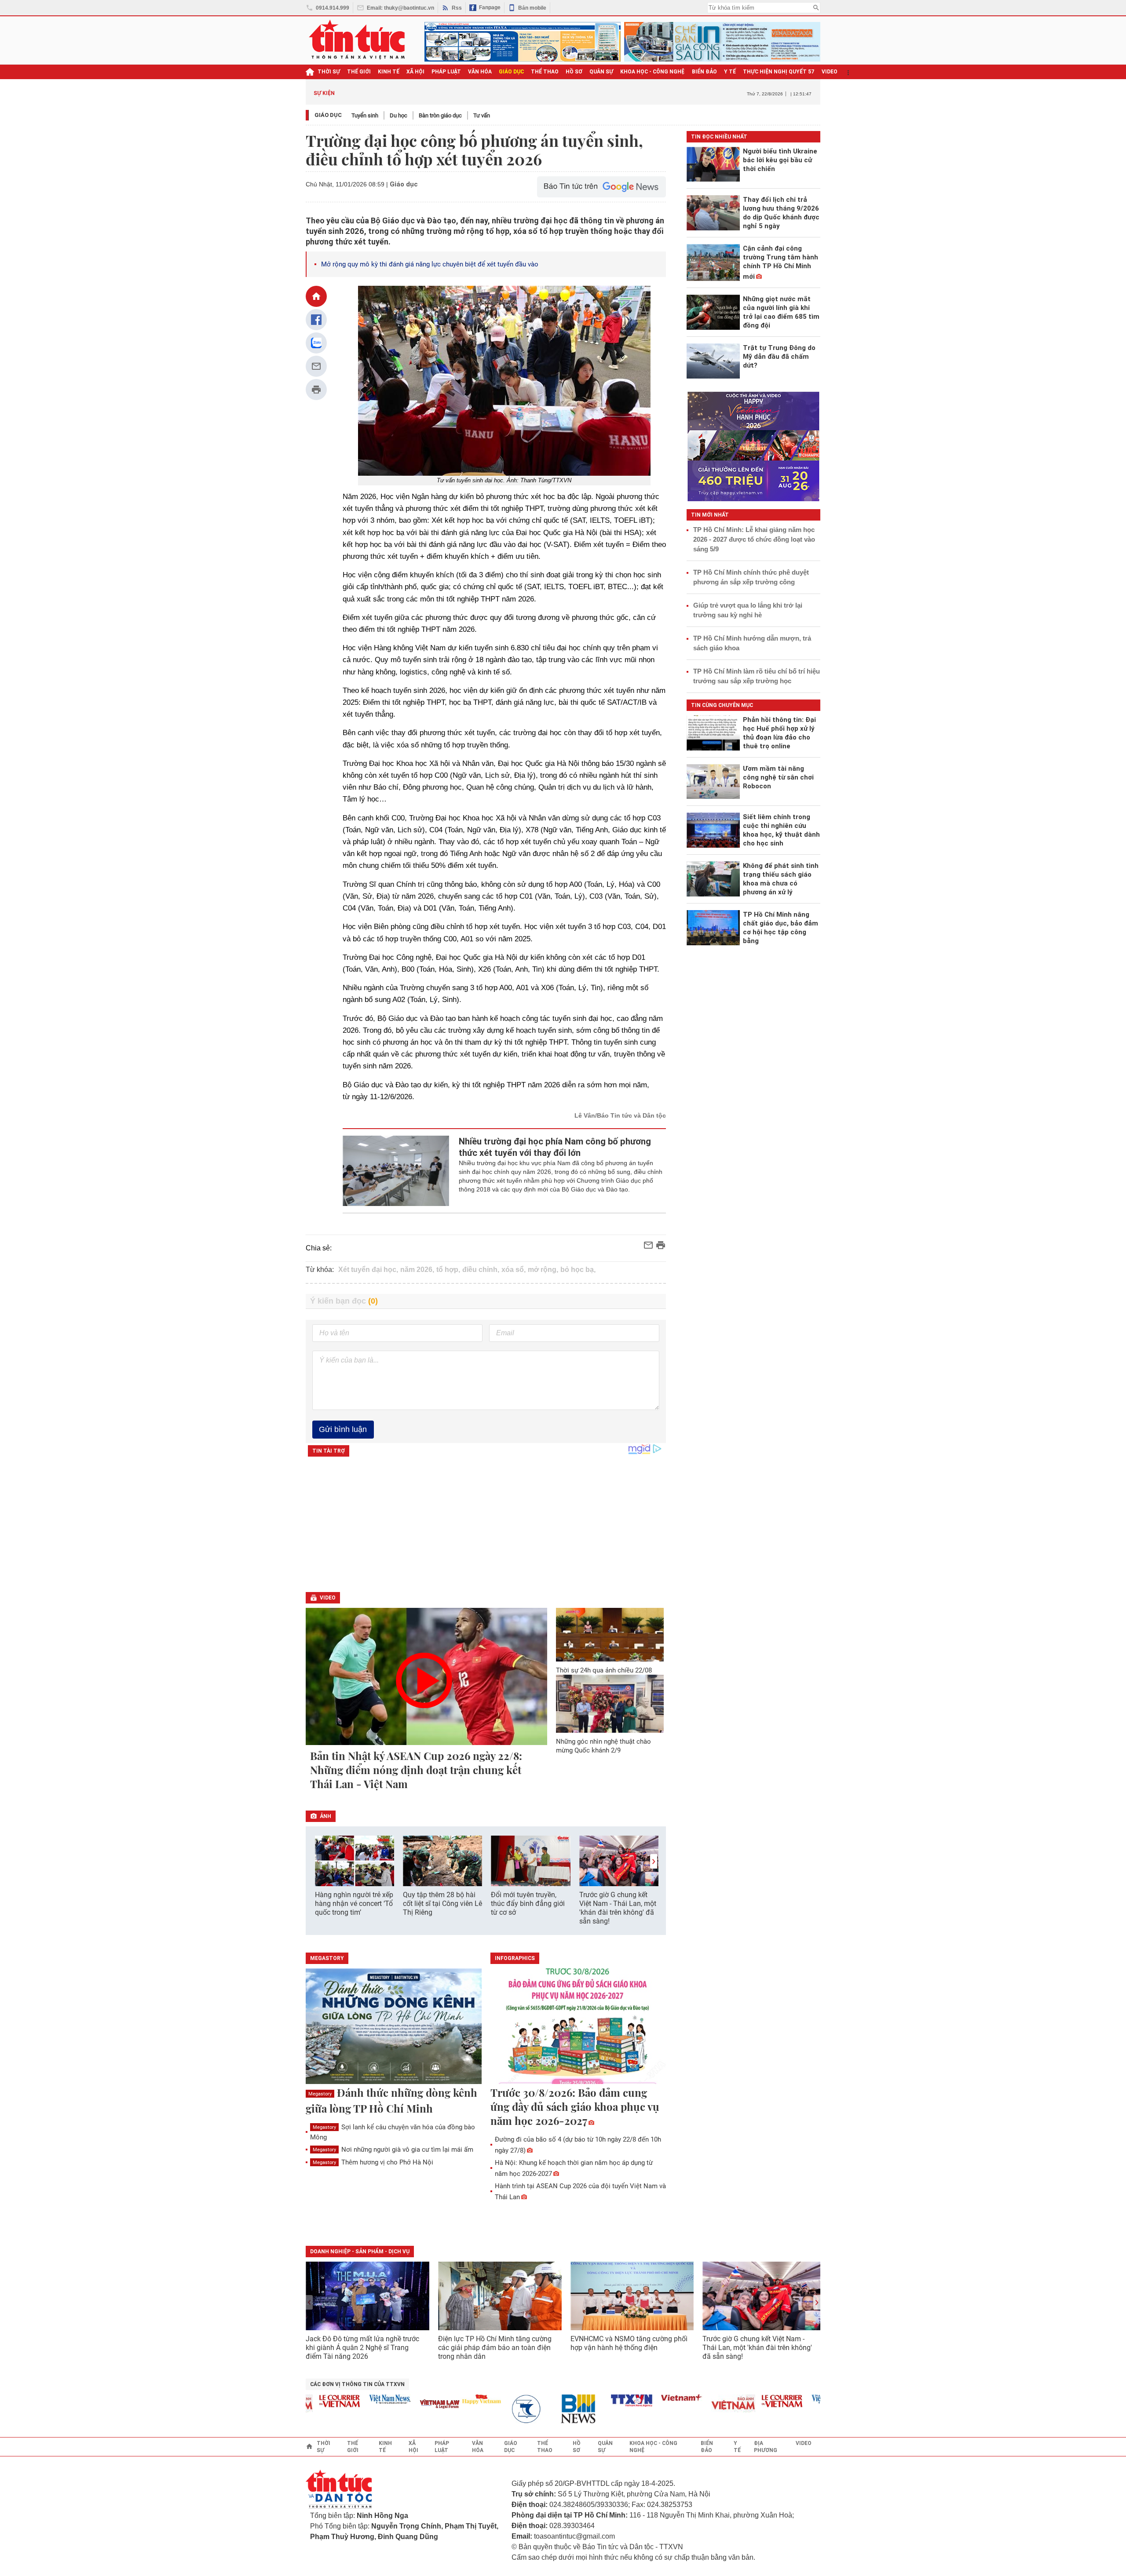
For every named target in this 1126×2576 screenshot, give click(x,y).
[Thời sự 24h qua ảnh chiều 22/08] (610, 1635)
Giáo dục (328, 115)
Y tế (730, 72)
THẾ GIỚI (359, 72)
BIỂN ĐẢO (704, 72)
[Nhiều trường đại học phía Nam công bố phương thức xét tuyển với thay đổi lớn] (396, 1171)
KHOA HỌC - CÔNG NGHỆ (653, 72)
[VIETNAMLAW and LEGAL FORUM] (404, 2405)
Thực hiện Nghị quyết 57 (779, 72)
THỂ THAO (545, 72)
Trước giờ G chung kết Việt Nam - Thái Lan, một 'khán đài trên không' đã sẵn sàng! (618, 1908)
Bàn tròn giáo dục (440, 115)
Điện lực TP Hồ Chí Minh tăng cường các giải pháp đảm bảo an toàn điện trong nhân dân (495, 2348)
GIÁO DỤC (511, 72)
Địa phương (766, 2447)
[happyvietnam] (446, 2399)
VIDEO (830, 72)
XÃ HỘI (415, 72)
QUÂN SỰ (601, 72)
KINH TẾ (389, 72)
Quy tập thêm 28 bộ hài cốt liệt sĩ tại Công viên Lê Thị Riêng (442, 1904)
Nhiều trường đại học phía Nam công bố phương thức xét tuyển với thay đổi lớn (555, 1147)
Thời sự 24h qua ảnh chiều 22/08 (604, 1670)
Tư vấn (482, 115)
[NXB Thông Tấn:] (496, 2409)
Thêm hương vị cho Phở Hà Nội (373, 2162)
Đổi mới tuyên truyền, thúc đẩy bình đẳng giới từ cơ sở (528, 1904)
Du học (398, 115)
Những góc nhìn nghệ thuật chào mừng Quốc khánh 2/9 (603, 1746)
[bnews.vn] (546, 2409)
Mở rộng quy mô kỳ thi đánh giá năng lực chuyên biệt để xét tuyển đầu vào (430, 264)
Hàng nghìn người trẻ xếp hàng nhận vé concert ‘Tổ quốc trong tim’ (354, 1904)
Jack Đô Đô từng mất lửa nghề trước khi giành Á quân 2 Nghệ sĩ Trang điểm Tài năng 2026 (362, 2348)
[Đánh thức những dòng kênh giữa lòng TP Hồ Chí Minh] (394, 2027)
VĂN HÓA (480, 72)
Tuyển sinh (365, 115)
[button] (654, 1861)
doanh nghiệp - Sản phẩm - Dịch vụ (360, 2252)
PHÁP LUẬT (446, 72)
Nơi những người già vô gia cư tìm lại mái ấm (393, 2150)
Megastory (320, 2094)
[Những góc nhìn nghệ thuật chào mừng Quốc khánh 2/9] (610, 1704)
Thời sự (329, 72)
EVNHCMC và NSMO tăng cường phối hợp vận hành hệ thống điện (629, 2343)
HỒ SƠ (574, 72)
